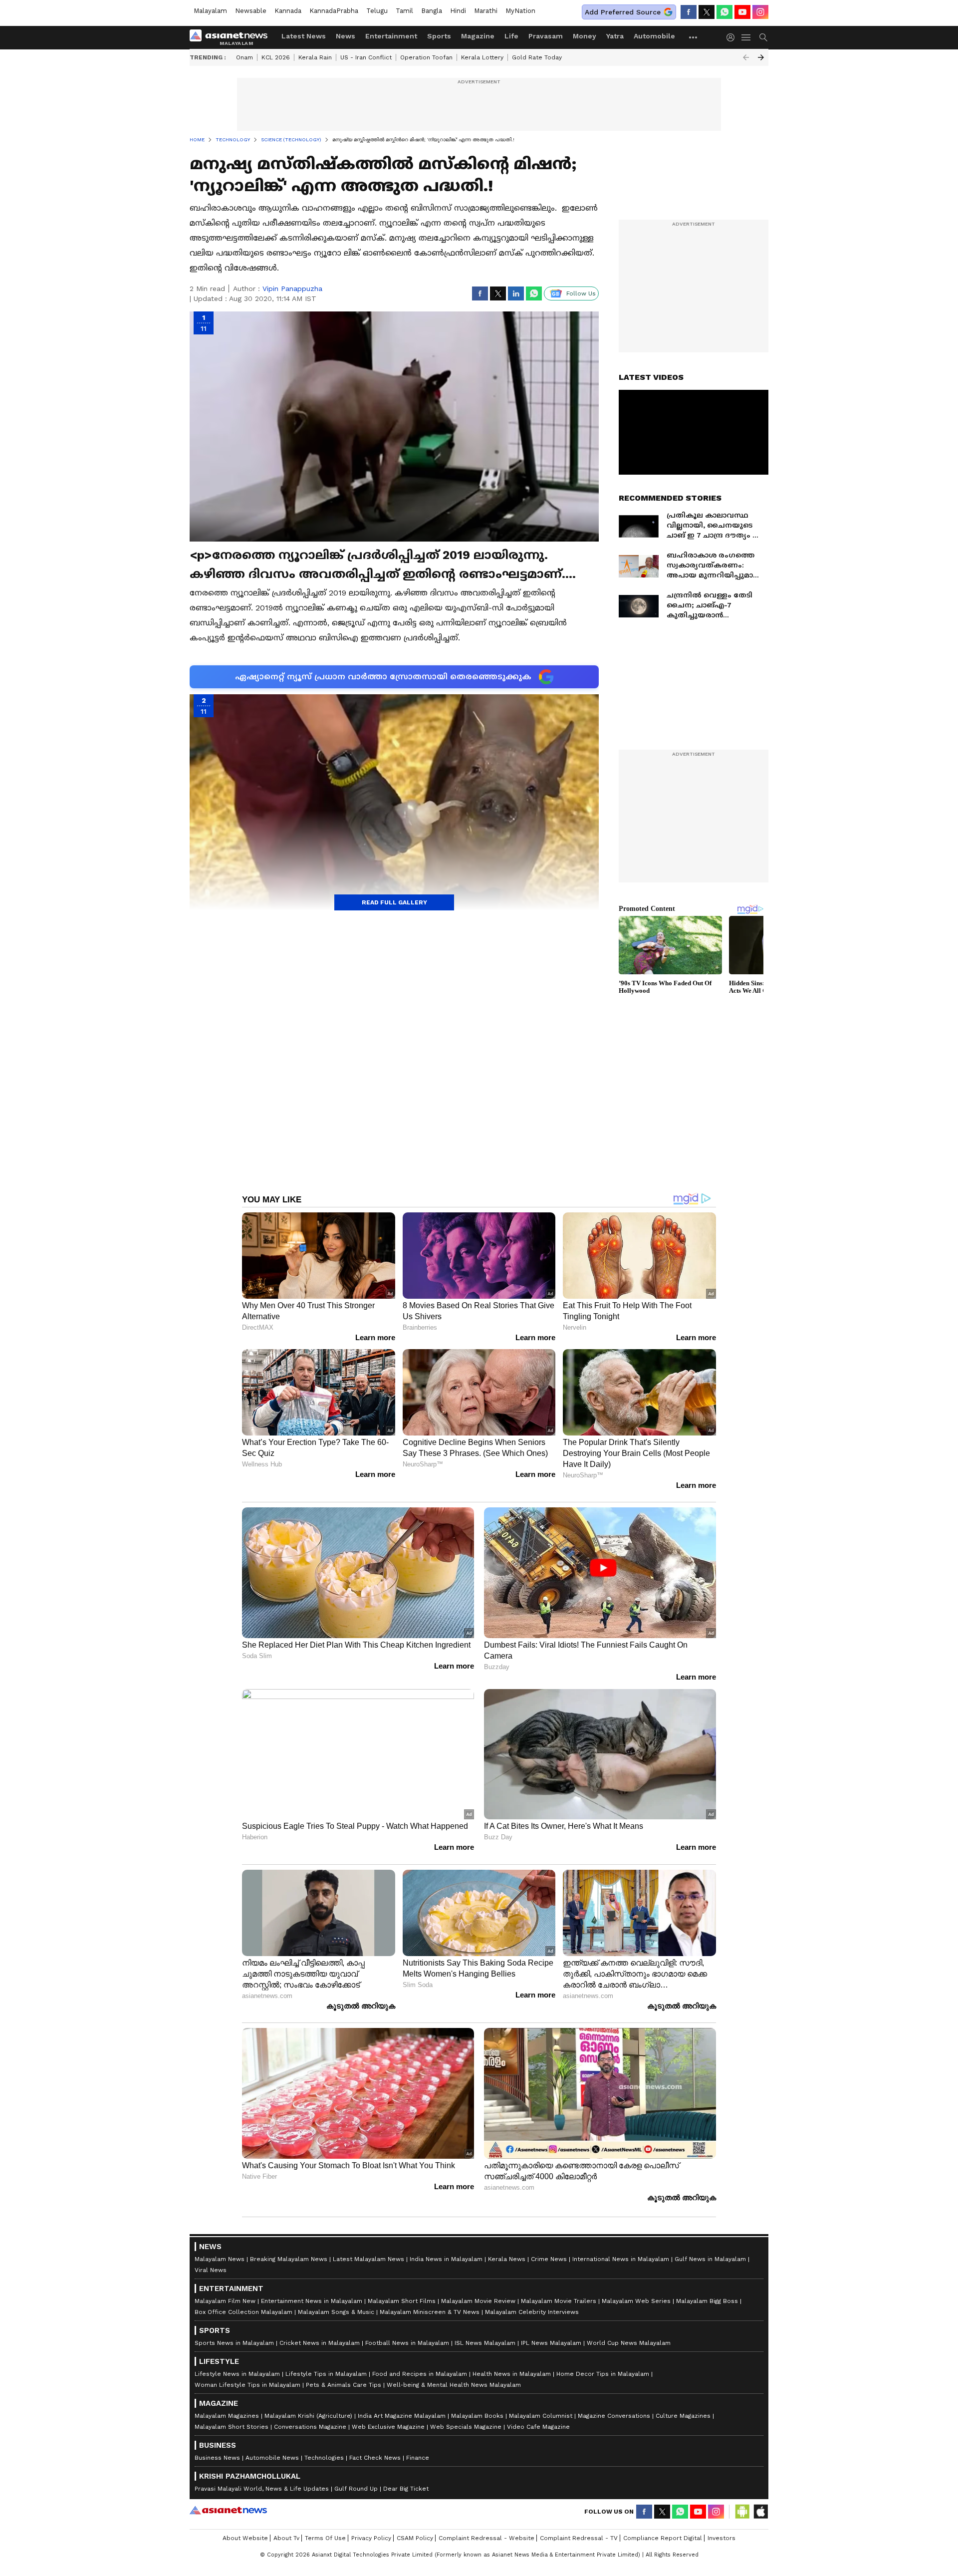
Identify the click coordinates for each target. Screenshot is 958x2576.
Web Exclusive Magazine (388, 2427)
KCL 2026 (276, 57)
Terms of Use (325, 2538)
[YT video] (742, 12)
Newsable (251, 11)
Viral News (211, 2270)
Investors (721, 2538)
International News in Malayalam (621, 2259)
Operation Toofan (426, 57)
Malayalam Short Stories (232, 2427)
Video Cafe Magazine (538, 2427)
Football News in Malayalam (407, 2343)
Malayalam (210, 11)
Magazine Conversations (614, 2416)
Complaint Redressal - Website (486, 2538)
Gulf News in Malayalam (710, 2259)
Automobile (654, 36)
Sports (439, 36)
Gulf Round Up (356, 2489)
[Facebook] (689, 12)
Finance (418, 2458)
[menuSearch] (763, 37)
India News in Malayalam (446, 2259)
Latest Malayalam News (368, 2259)
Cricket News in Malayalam (320, 2343)
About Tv (286, 2538)
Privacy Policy (371, 2538)
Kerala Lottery (482, 57)
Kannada (288, 11)
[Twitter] (707, 12)
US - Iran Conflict (366, 57)
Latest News (304, 36)
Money (585, 36)
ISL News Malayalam (485, 2343)
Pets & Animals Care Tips (344, 2385)
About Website (245, 2538)
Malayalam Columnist (541, 2416)
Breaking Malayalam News (289, 2259)
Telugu (377, 11)
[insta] (760, 12)
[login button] (733, 37)
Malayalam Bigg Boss (707, 2301)
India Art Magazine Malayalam (402, 2416)
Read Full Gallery (394, 902)
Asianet (228, 2510)
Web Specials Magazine (466, 2427)
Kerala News (507, 2259)
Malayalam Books (477, 2416)
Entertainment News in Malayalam (312, 2301)
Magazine (478, 36)
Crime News (549, 2259)
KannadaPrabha (334, 11)
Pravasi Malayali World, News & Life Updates (262, 2489)
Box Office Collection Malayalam (243, 2312)
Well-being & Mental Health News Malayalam (454, 2385)
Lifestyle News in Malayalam (237, 2374)
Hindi (458, 11)
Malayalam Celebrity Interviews (532, 2312)
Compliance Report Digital (663, 2538)
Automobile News (272, 2458)
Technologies (324, 2458)
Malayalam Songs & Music (336, 2312)
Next (761, 57)
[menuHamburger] (746, 37)
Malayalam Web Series (636, 2301)
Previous (746, 57)
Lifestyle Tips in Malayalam (326, 2374)
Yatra (615, 36)
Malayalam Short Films (402, 2301)
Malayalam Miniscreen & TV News (430, 2312)
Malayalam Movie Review (478, 2301)
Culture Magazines (683, 2416)
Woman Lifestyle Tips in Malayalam (247, 2385)
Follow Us (581, 293)
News (346, 36)
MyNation (520, 11)
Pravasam (546, 36)
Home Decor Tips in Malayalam (603, 2374)
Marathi (486, 11)
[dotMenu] (694, 37)
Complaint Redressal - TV (579, 2538)
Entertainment (391, 36)
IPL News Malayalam (551, 2343)
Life (511, 36)
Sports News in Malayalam (234, 2343)
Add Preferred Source (623, 12)
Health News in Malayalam (512, 2374)
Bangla (432, 11)
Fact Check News (375, 2458)
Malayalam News (220, 2259)
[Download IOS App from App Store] (760, 2512)
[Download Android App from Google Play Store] (742, 2512)
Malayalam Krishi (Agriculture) (308, 2416)
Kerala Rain (315, 57)
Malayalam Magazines (227, 2416)
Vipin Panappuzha (292, 288)
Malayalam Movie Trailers (559, 2301)
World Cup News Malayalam (629, 2343)
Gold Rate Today (537, 57)
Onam (244, 57)
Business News (217, 2458)
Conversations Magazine (310, 2427)
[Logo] (232, 37)
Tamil (404, 11)
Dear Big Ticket (406, 2489)
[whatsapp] (724, 12)
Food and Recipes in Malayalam (420, 2374)
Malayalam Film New (225, 2301)
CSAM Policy (415, 2538)
